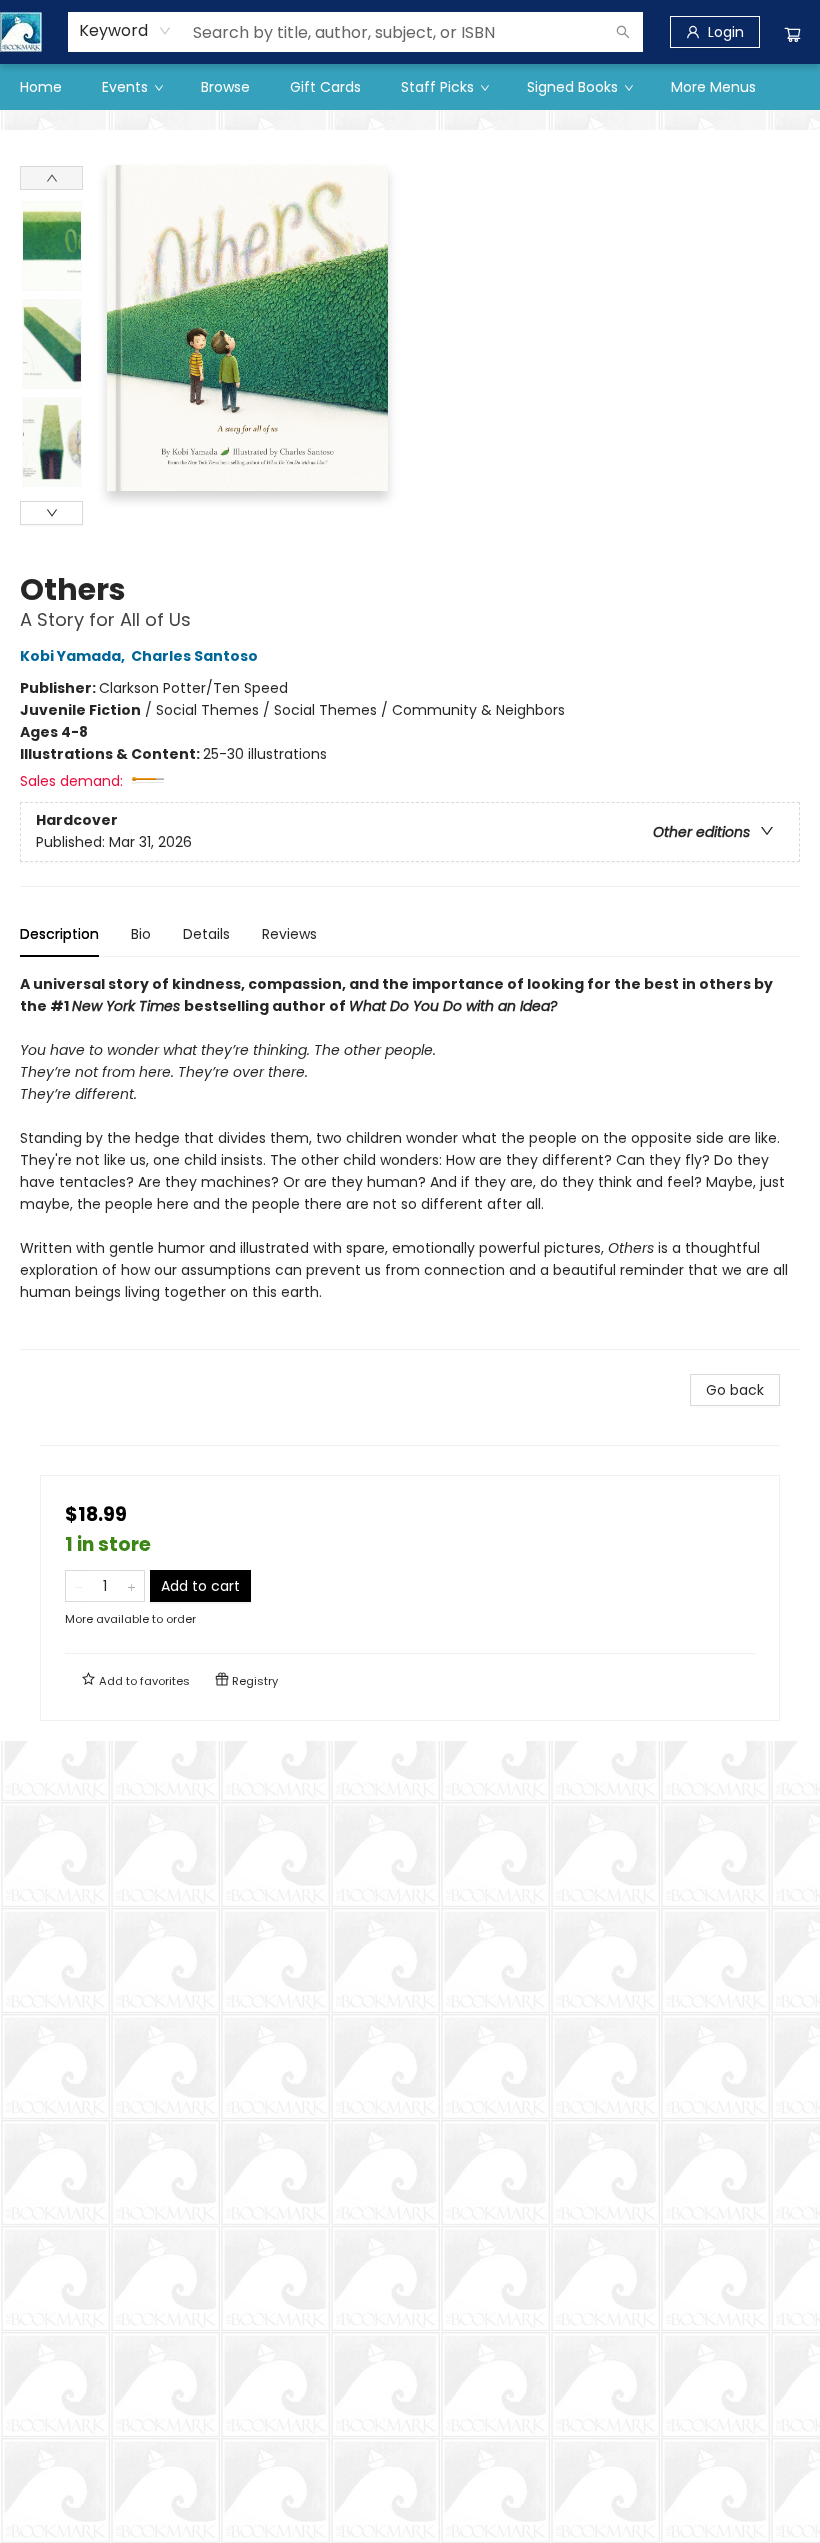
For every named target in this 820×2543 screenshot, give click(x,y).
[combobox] (125, 31)
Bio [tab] (141, 934)
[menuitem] (41, 87)
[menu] (410, 87)
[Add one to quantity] (131, 1586)
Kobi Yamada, (74, 656)
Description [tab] (59, 934)
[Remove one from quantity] (78, 1586)
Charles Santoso (194, 656)
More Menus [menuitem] (713, 87)
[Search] (623, 32)
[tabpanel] (410, 1161)
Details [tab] (206, 934)
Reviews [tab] (289, 934)
